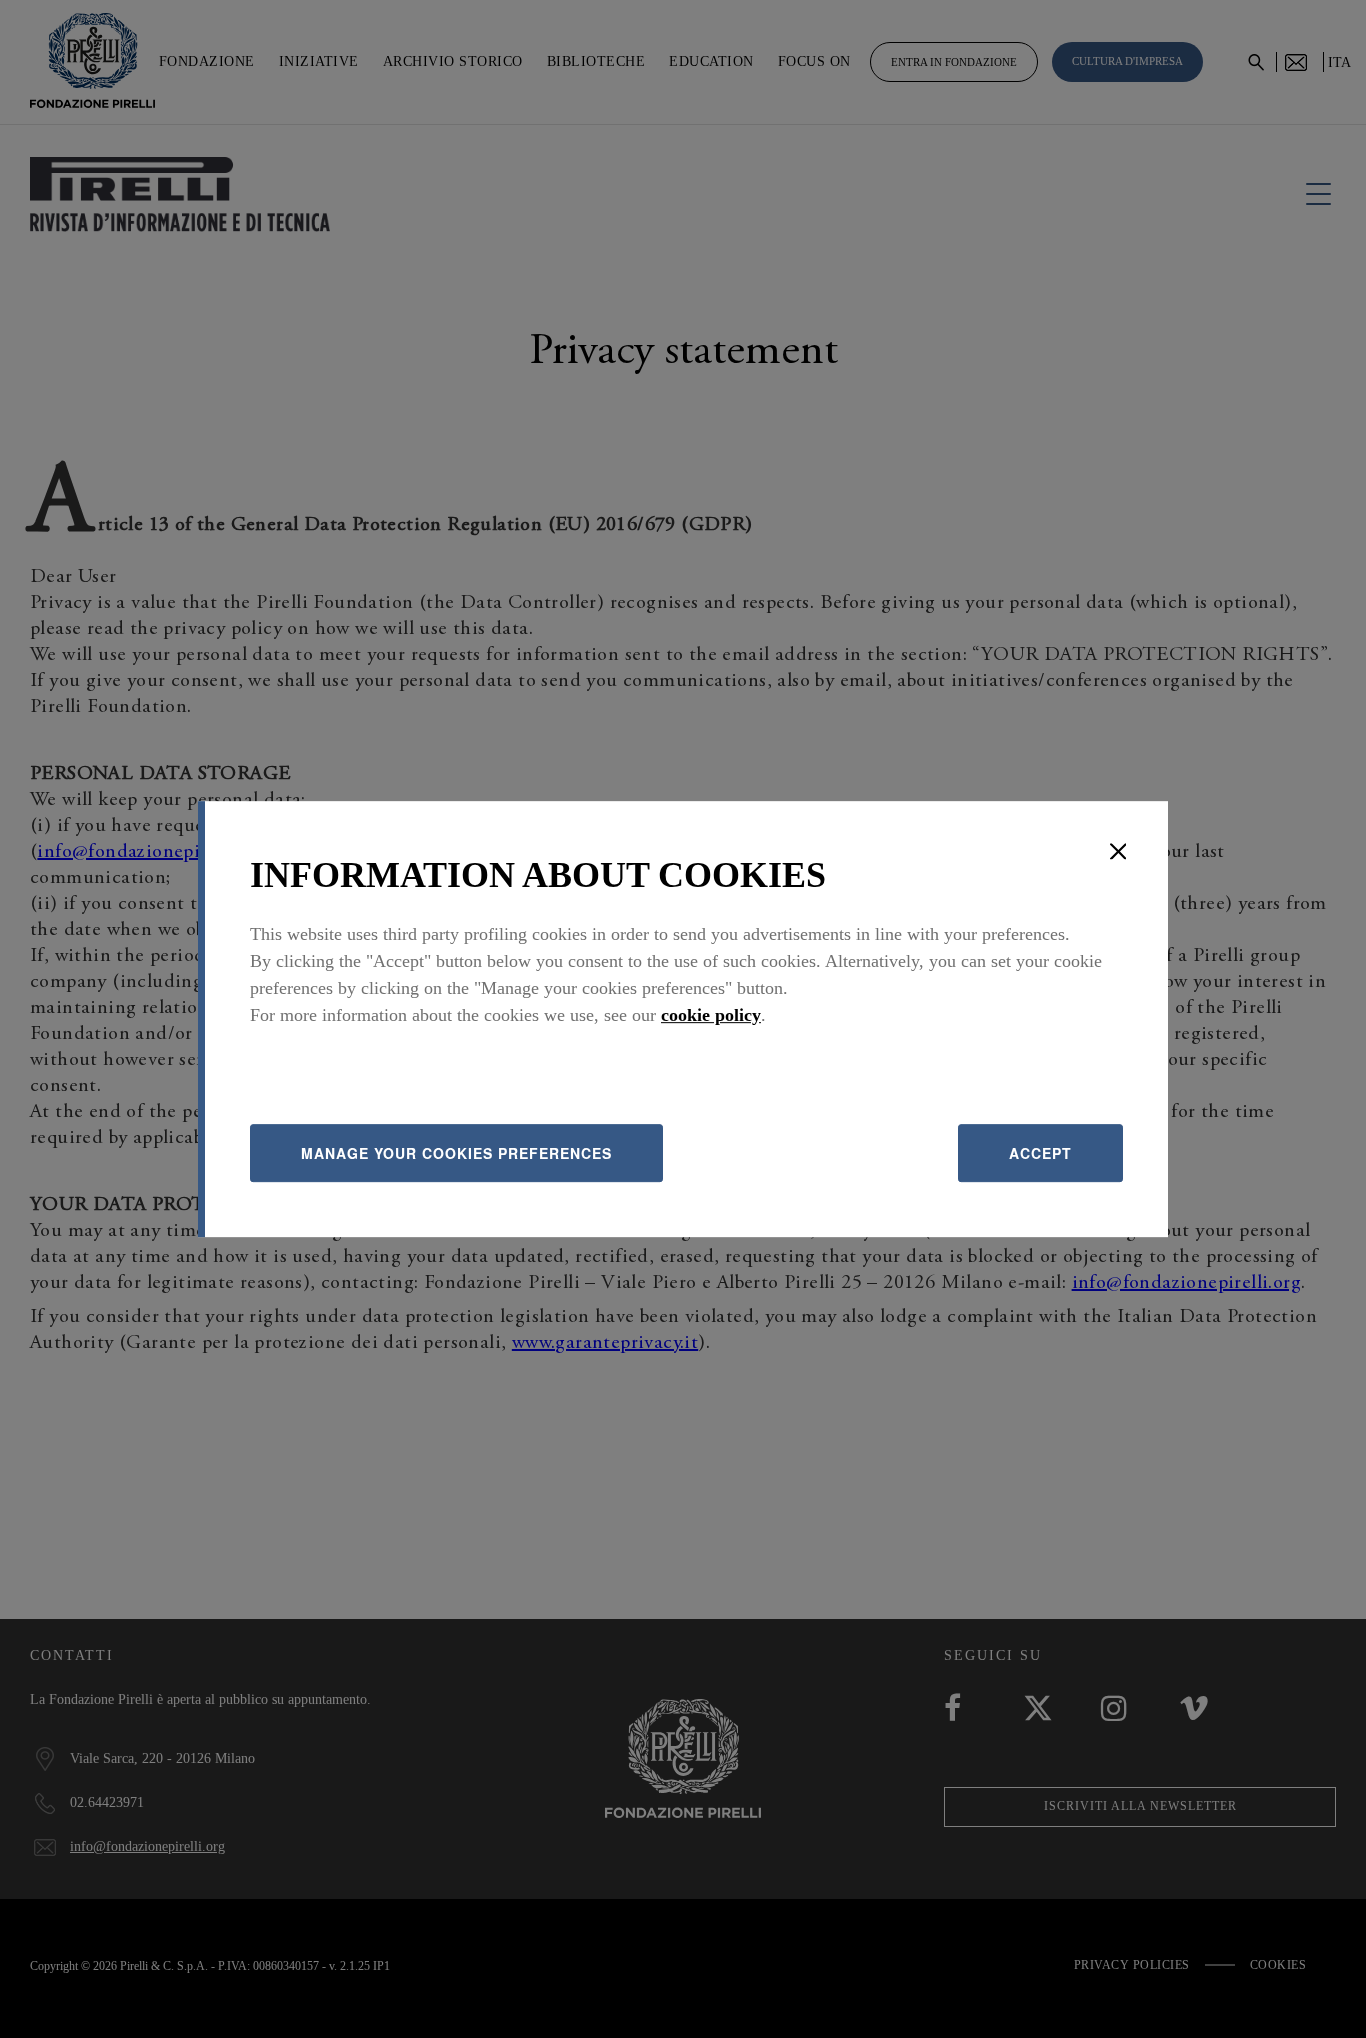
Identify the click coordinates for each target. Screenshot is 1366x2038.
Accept (1040, 1153)
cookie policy (711, 1015)
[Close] (1118, 851)
